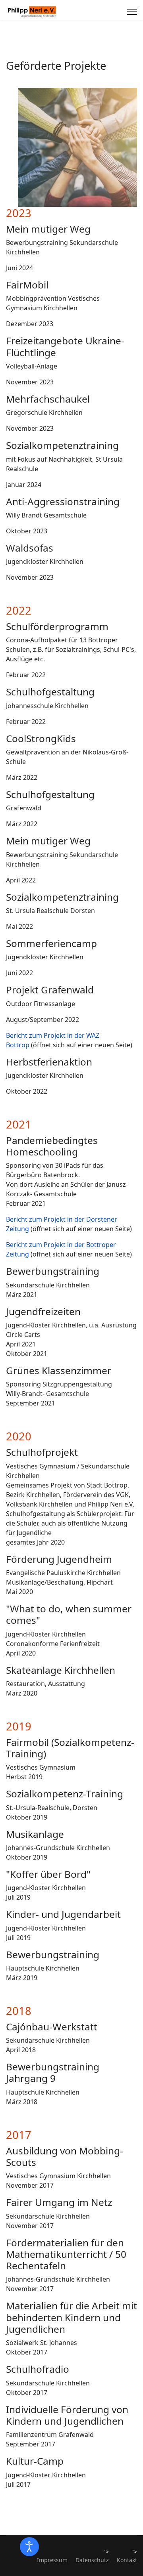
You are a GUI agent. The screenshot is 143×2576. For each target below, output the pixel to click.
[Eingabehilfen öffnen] (29, 2547)
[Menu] (132, 12)
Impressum (52, 2560)
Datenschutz (92, 2560)
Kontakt (127, 2560)
